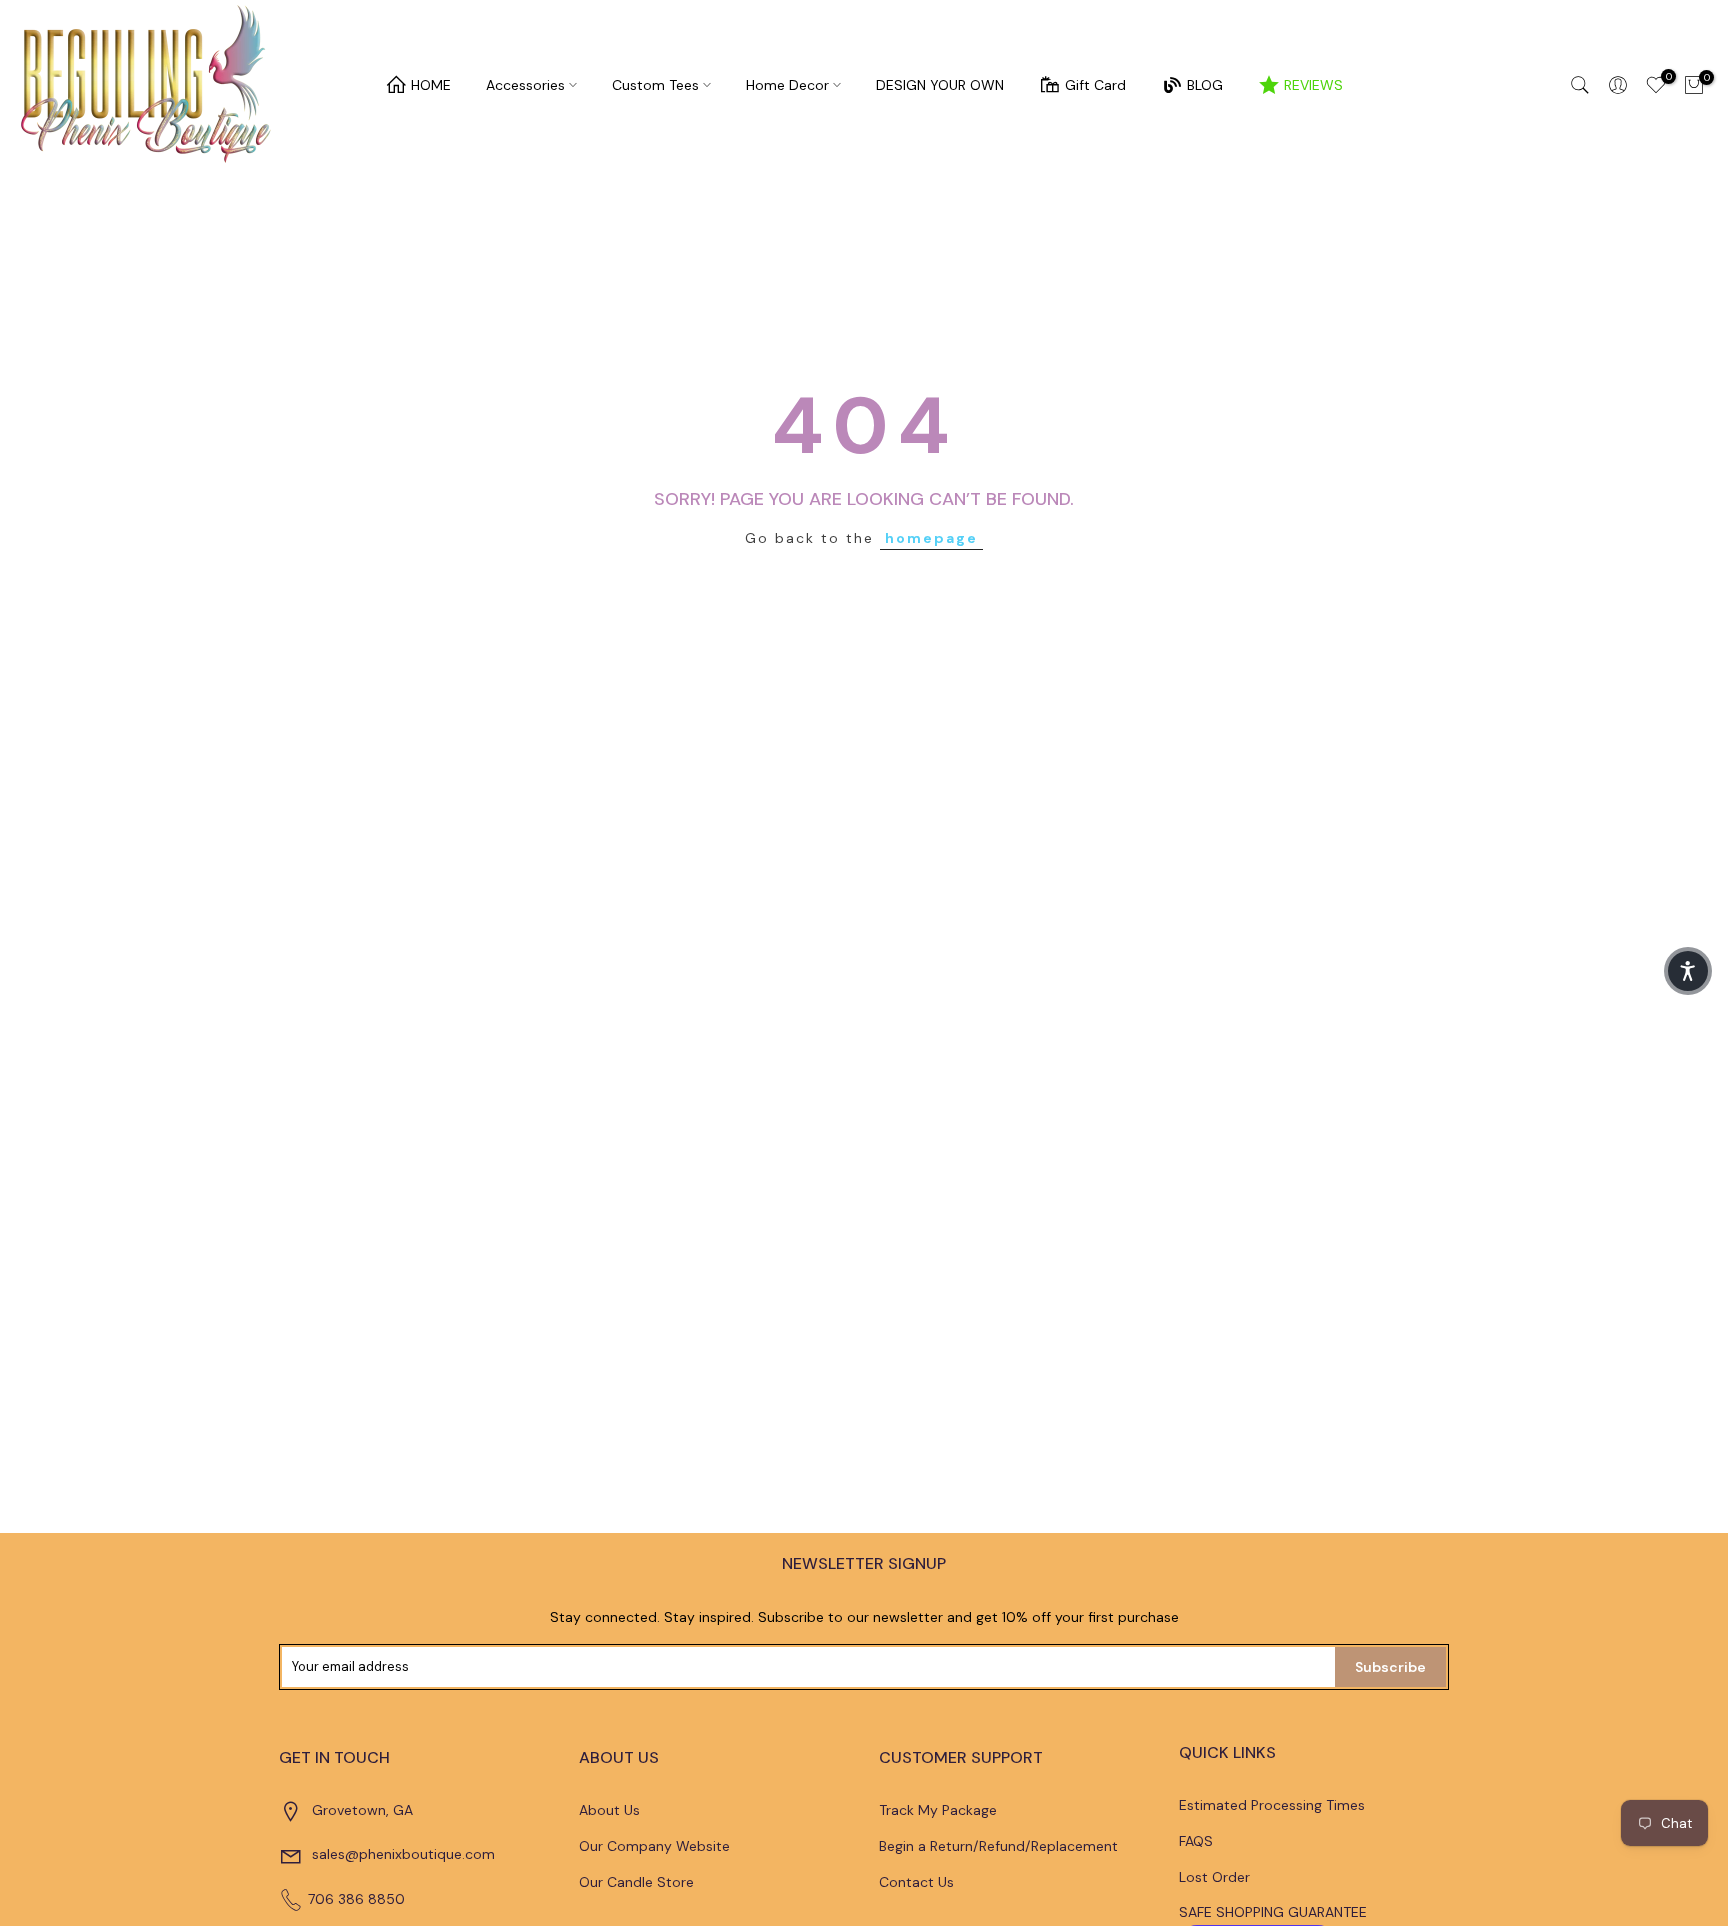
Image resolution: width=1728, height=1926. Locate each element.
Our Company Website (654, 1846)
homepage (931, 538)
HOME (431, 85)
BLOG (1205, 85)
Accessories (525, 85)
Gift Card (1095, 85)
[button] (1688, 971)
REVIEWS (1313, 85)
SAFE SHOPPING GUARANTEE (1273, 1912)
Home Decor (787, 85)
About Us (609, 1810)
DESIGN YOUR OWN (940, 85)
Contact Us (916, 1882)
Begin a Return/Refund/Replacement (998, 1846)
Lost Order (1214, 1877)
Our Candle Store (636, 1882)
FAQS (1196, 1841)
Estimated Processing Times (1272, 1805)
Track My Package (938, 1810)
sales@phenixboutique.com (403, 1854)
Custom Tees (655, 85)
